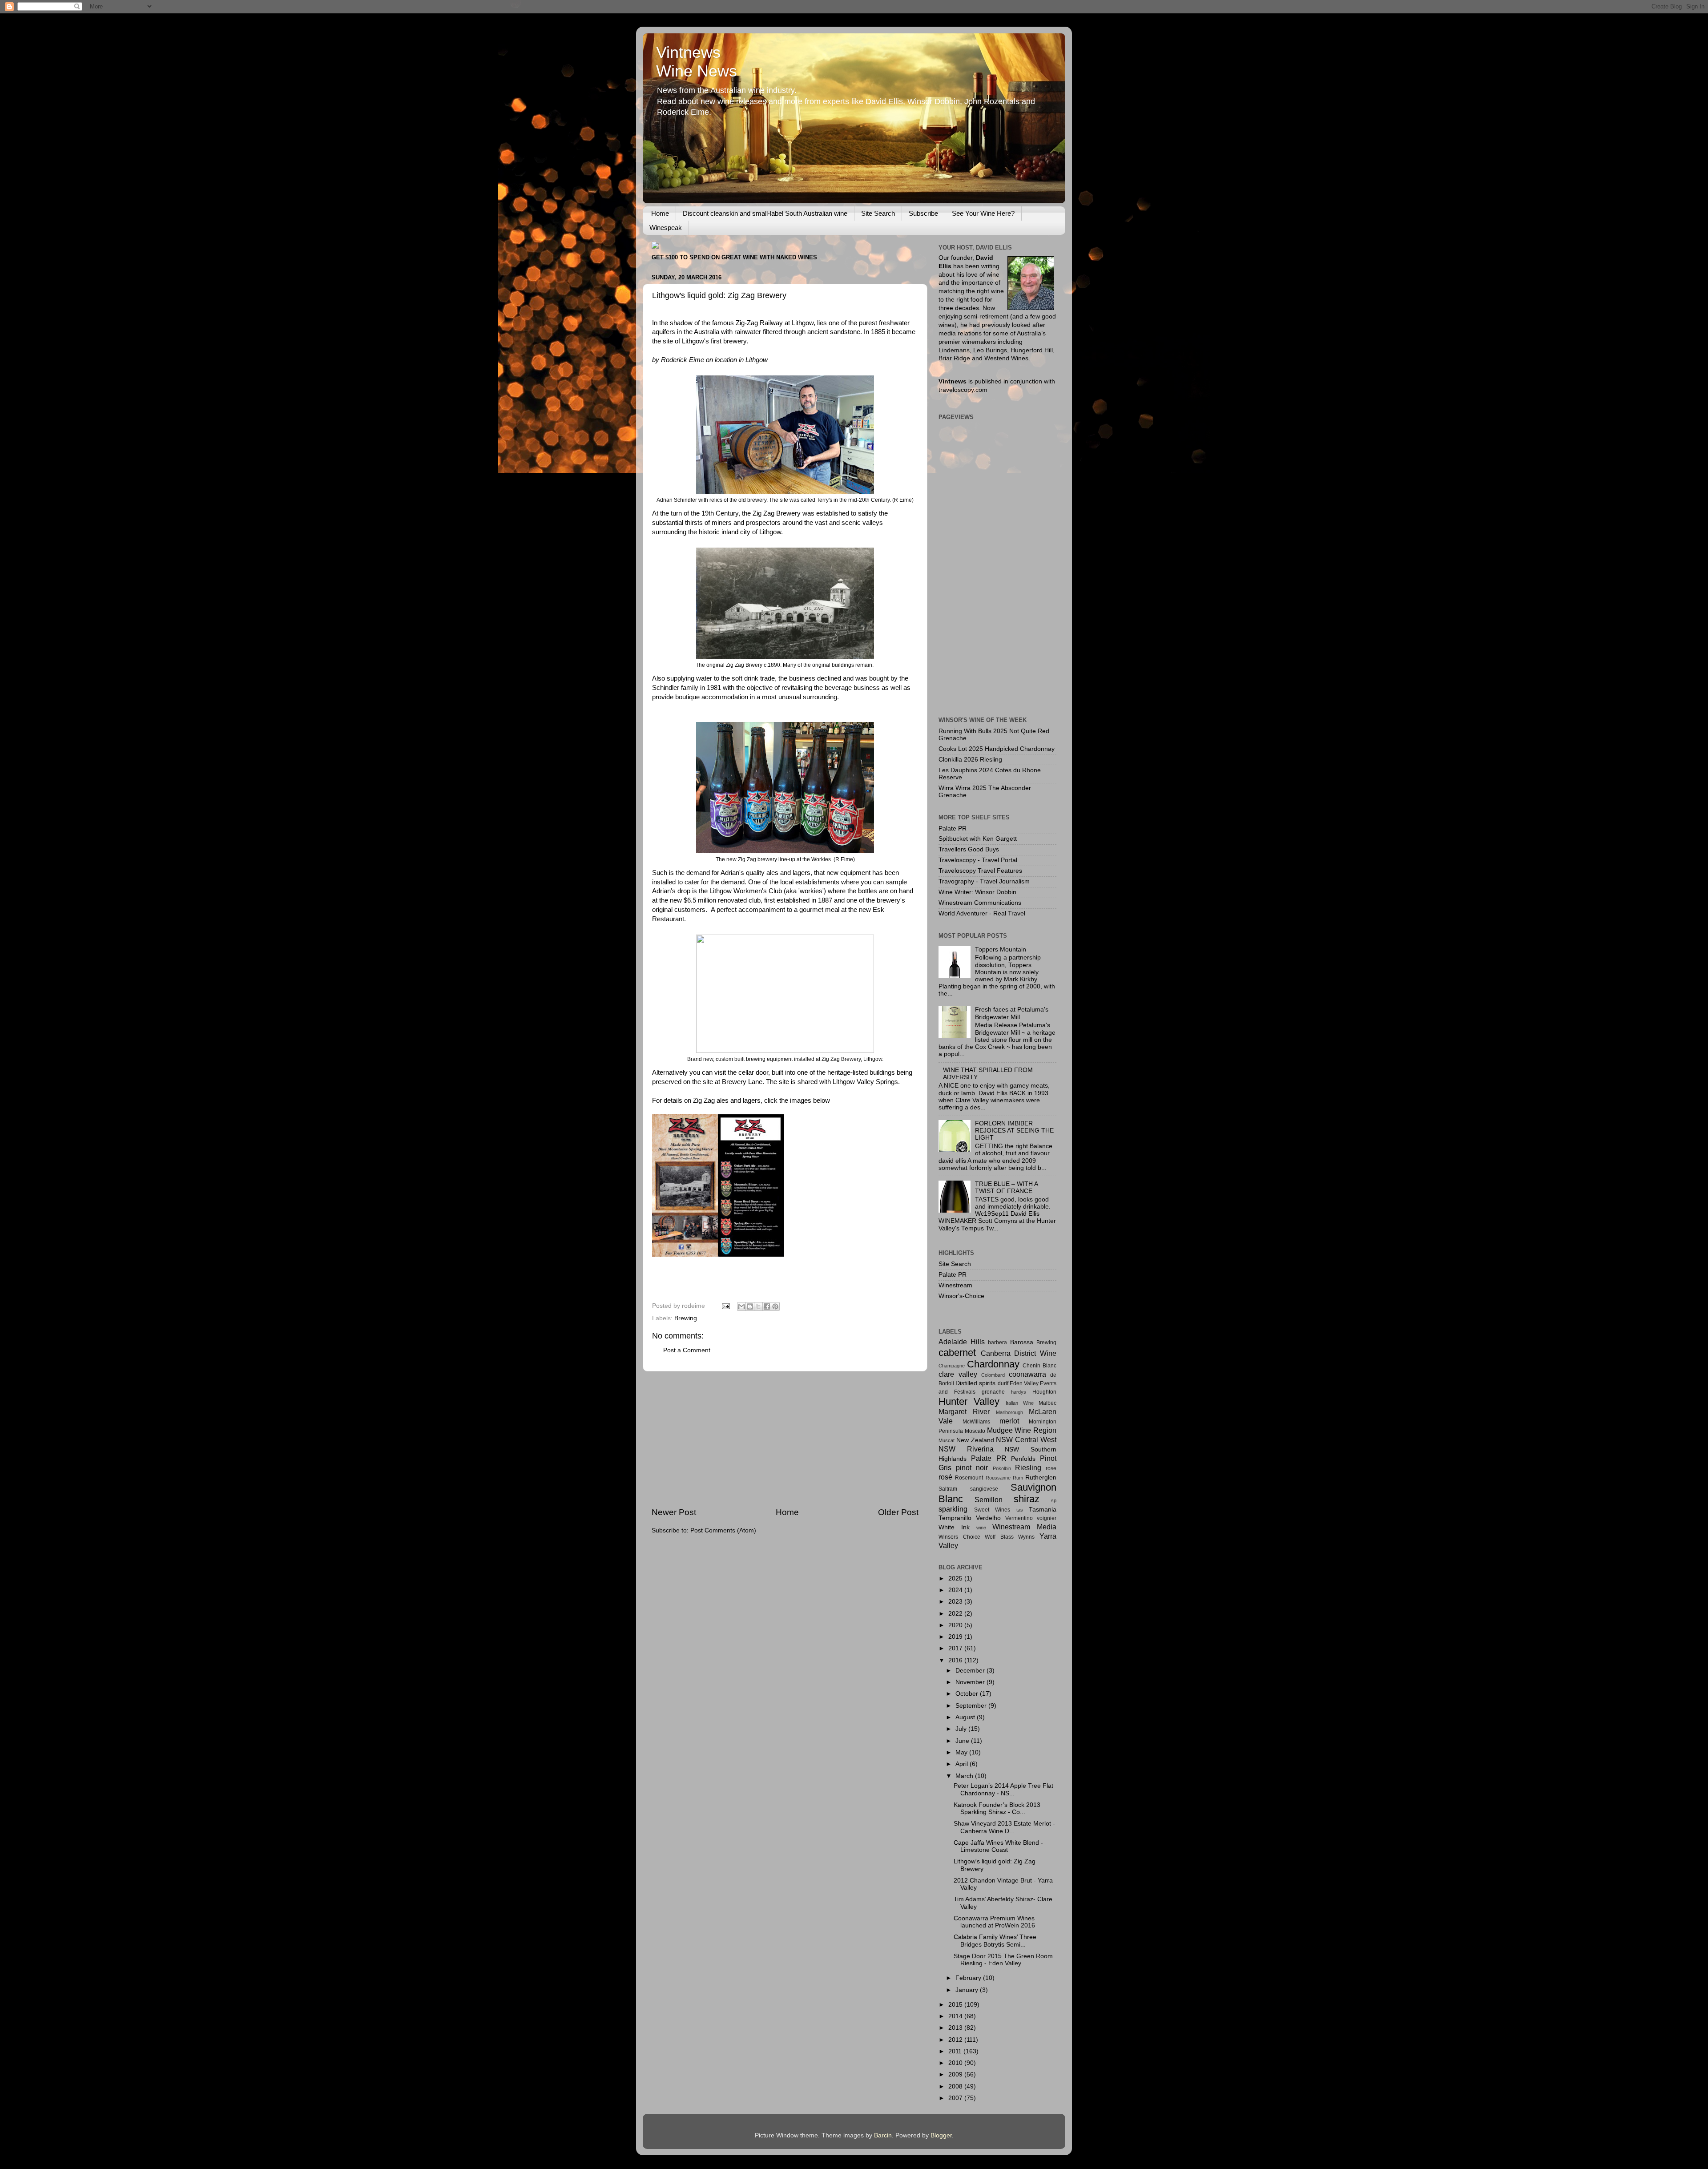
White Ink (954, 1527)
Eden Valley (1024, 1383)
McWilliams (976, 1422)
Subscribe (923, 213)
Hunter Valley (969, 1401)
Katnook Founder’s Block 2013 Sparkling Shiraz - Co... (997, 1808)
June (963, 1741)
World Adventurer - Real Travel (982, 913)
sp (1054, 1500)
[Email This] (741, 1306)
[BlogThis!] (750, 1306)
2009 (956, 2074)
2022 (956, 1614)
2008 (956, 2086)
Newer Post (674, 1512)
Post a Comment (687, 1350)
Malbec (1047, 1403)
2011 (956, 2051)
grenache (993, 1392)
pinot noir (972, 1468)
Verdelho (988, 1518)
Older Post (898, 1512)
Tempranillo (955, 1518)
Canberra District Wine (1019, 1353)
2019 (956, 1637)
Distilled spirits (975, 1383)
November (971, 1682)
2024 (956, 1590)
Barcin (883, 2135)
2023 (956, 1602)
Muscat (947, 1440)
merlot (1009, 1421)
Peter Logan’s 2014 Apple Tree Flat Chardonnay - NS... (1003, 1789)
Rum (1018, 1478)
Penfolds (1023, 1459)
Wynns (1026, 1537)
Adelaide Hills (962, 1342)
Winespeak (666, 228)
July (962, 1729)
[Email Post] (725, 1306)
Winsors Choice (959, 1537)
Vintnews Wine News (697, 62)
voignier (1047, 1518)
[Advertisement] (785, 1439)
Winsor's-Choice (961, 1296)
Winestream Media (1024, 1527)
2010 (956, 2063)
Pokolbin (1002, 1468)
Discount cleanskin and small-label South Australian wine (765, 213)
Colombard (993, 1375)
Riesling (1028, 1468)
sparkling (953, 1509)
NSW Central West (1026, 1439)
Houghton (1044, 1392)
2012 (956, 2040)
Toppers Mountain (1001, 949)
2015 (956, 2005)
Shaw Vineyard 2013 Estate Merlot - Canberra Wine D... (1004, 1827)
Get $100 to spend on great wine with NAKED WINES (734, 257)
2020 (956, 1625)
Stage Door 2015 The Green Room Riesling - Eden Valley (1003, 1960)
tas (1020, 1510)
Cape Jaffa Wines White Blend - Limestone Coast (998, 1846)
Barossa (1022, 1342)
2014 (956, 2016)
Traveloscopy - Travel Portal (978, 860)
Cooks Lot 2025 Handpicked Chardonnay (997, 749)
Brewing (686, 1318)
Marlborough (1009, 1412)
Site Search (878, 213)
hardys (1019, 1392)
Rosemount (969, 1478)
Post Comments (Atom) (723, 1530)
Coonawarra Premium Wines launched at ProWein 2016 (994, 1922)
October (968, 1694)
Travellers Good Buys (969, 849)
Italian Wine (1020, 1403)
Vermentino (1019, 1518)
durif (1003, 1383)
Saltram (948, 1489)
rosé (945, 1477)
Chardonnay (993, 1364)
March (965, 1776)
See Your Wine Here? (983, 213)
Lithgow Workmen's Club (746, 891)
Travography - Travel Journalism (984, 881)
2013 (956, 2028)
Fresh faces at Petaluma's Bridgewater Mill (1012, 1013)
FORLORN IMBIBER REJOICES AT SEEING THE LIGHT (1014, 1131)
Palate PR (953, 828)
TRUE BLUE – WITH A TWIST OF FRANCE (1006, 1187)
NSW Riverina (966, 1449)
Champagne (952, 1366)
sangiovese (984, 1489)
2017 (956, 1648)
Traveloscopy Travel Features (980, 871)
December (971, 1671)
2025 (956, 1578)
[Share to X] (758, 1306)
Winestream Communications (980, 903)
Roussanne (998, 1478)
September (972, 1706)
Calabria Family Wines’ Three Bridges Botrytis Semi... (995, 1941)
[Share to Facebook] (767, 1306)
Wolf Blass (999, 1537)
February (969, 1978)
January (968, 1990)
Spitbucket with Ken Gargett (978, 839)
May (962, 1752)
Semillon (989, 1500)
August (966, 1717)
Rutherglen (1041, 1478)
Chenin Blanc (1039, 1366)
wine (981, 1528)
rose (1051, 1468)
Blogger (941, 2135)
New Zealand (975, 1440)
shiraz (1027, 1499)
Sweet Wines (992, 1510)
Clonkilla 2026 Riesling (970, 760)
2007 (956, 2098)
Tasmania (1043, 1510)
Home (660, 213)
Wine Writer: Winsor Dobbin (977, 892)
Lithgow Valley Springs (865, 1082)
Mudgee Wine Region (1022, 1430)
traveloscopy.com (963, 390)
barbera (997, 1343)
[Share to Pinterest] (775, 1306)
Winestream (955, 1285)
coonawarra (1027, 1374)
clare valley (958, 1374)
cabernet (957, 1353)
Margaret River (964, 1411)
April (963, 1764)
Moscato (975, 1431)
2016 (956, 1660)
